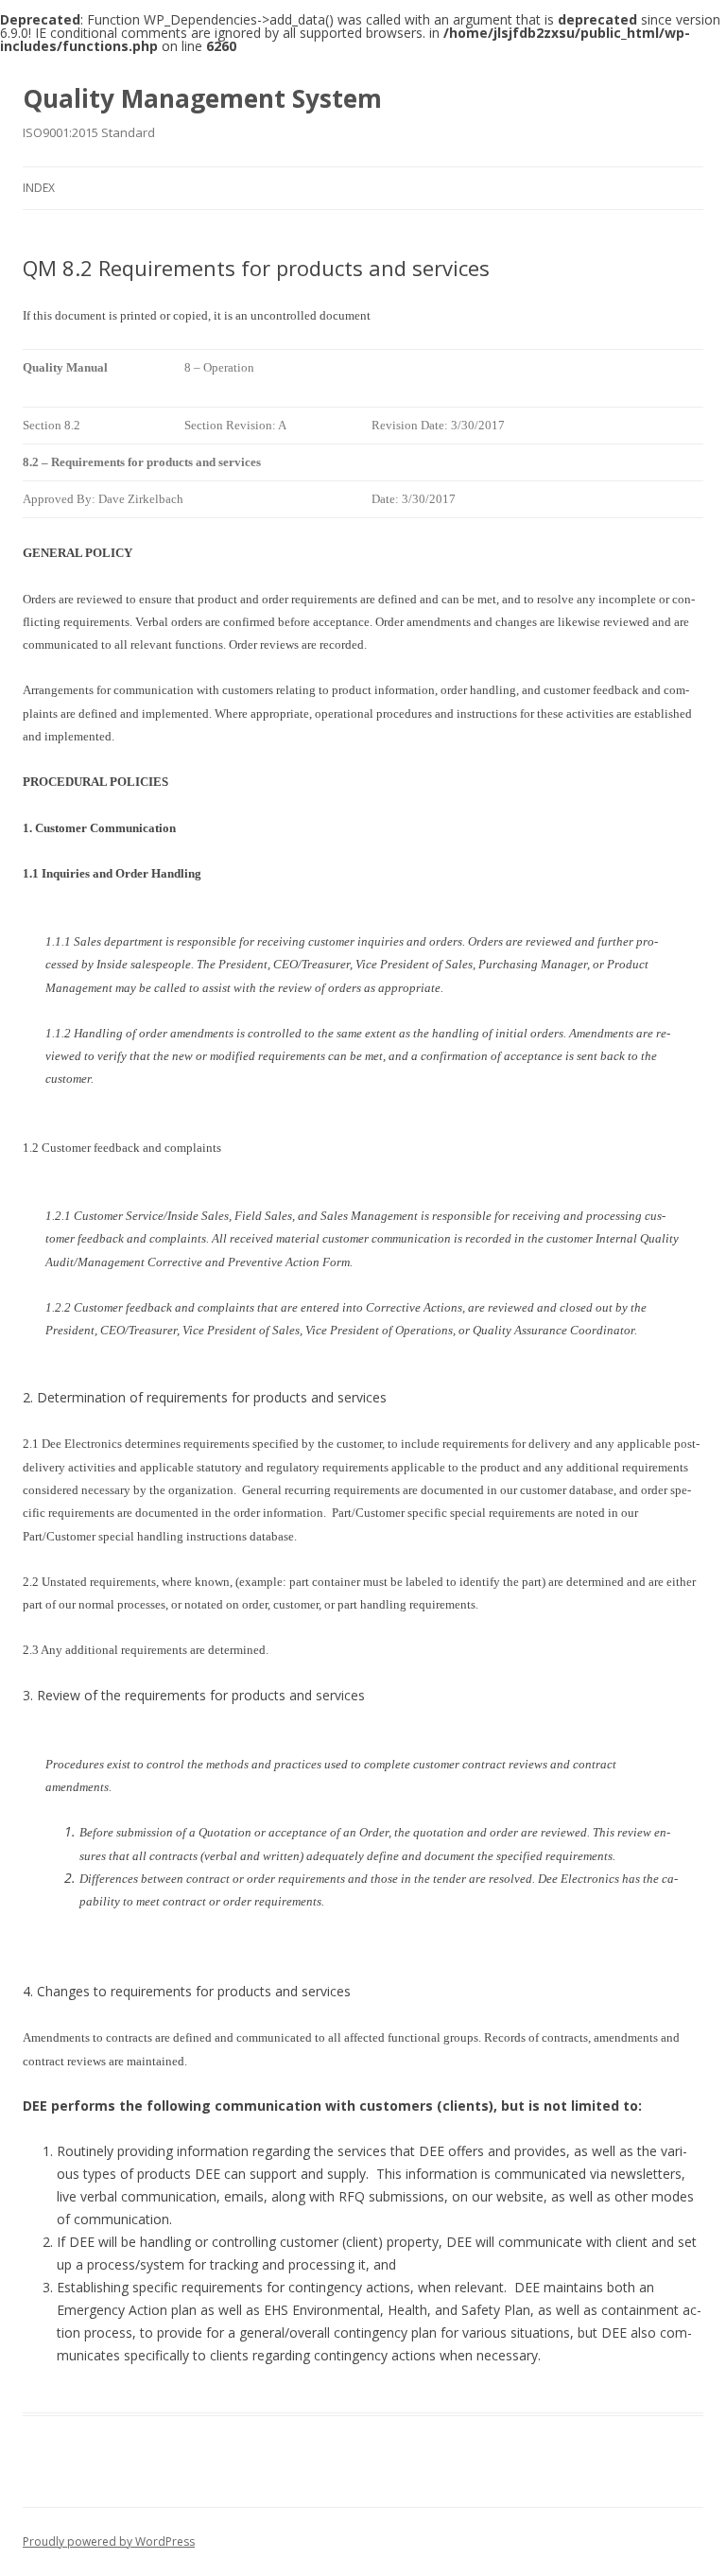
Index (39, 188)
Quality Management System (202, 98)
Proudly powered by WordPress (109, 2541)
